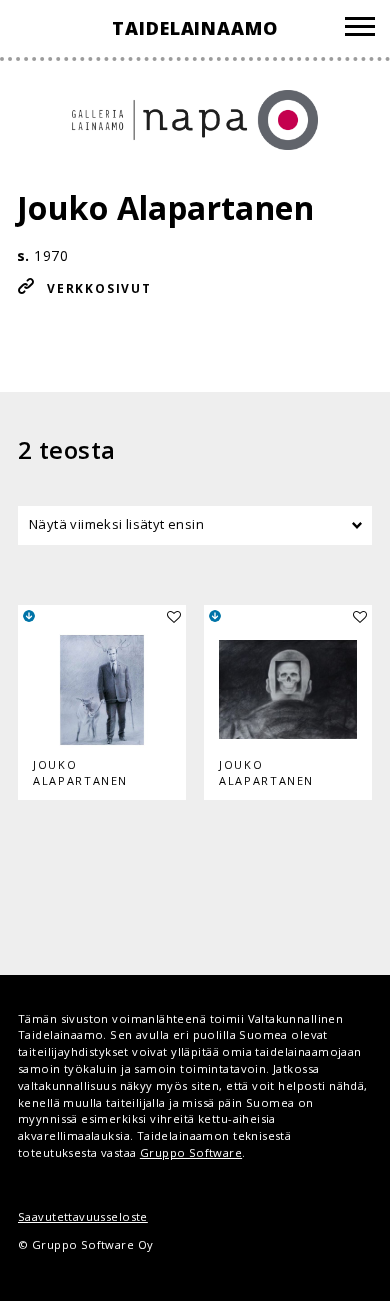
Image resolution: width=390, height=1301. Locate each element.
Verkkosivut (99, 288)
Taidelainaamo (195, 28)
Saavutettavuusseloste (83, 1216)
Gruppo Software (191, 1152)
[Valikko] (360, 29)
